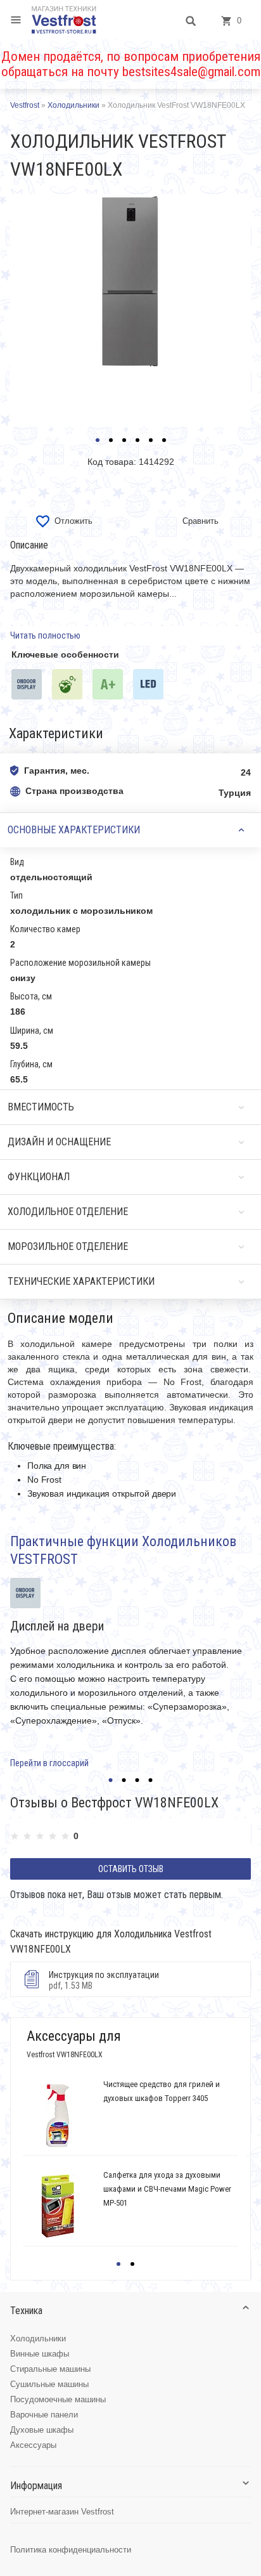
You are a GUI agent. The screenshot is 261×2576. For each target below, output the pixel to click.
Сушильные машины (49, 2384)
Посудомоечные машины (58, 2399)
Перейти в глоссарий (49, 1763)
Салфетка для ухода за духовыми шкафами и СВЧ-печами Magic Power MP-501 (167, 2189)
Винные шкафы (40, 2354)
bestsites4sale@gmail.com (191, 72)
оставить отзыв (131, 1869)
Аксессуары (33, 2445)
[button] (98, 440)
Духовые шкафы (42, 2430)
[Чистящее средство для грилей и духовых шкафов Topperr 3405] (58, 2116)
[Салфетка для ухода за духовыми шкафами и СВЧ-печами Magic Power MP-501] (58, 2206)
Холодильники (38, 2339)
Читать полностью (45, 635)
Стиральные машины (50, 2369)
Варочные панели (44, 2415)
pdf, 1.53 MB (104, 1980)
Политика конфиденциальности (71, 2550)
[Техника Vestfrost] (64, 20)
